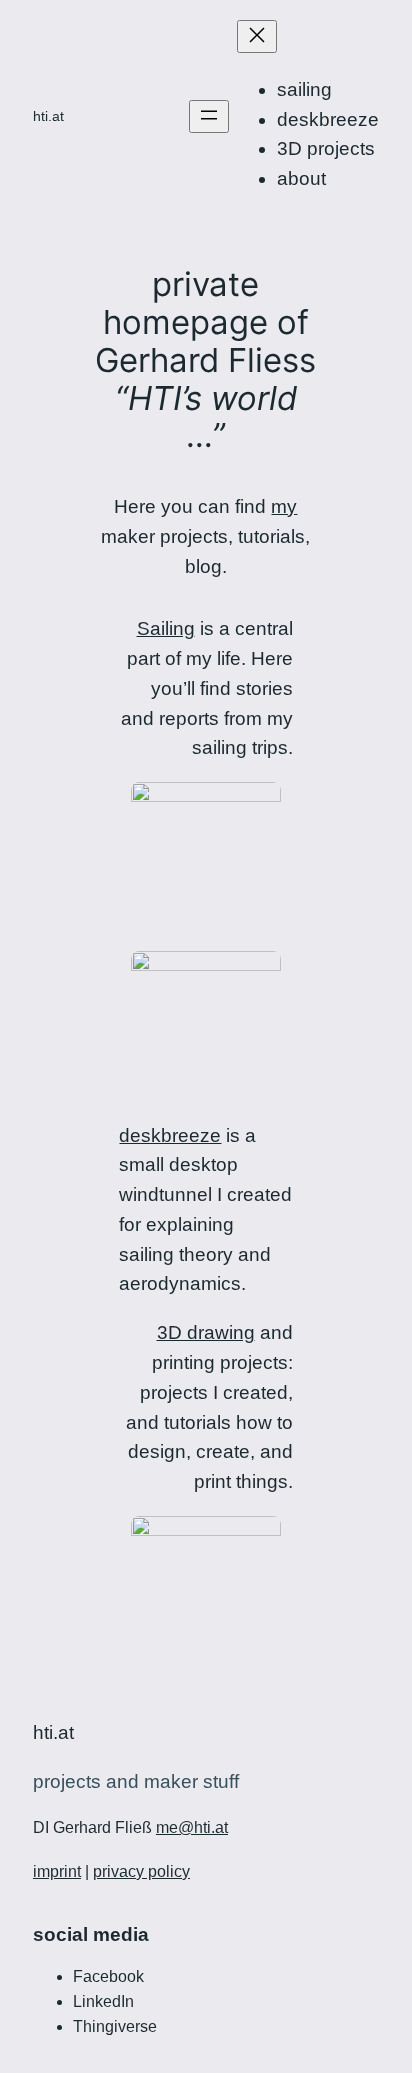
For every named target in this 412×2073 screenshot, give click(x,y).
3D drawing (206, 1332)
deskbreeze (170, 1135)
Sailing (166, 628)
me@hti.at (192, 1827)
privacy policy (141, 1871)
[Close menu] (257, 36)
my (284, 506)
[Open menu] (209, 116)
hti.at (48, 116)
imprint (57, 1871)
